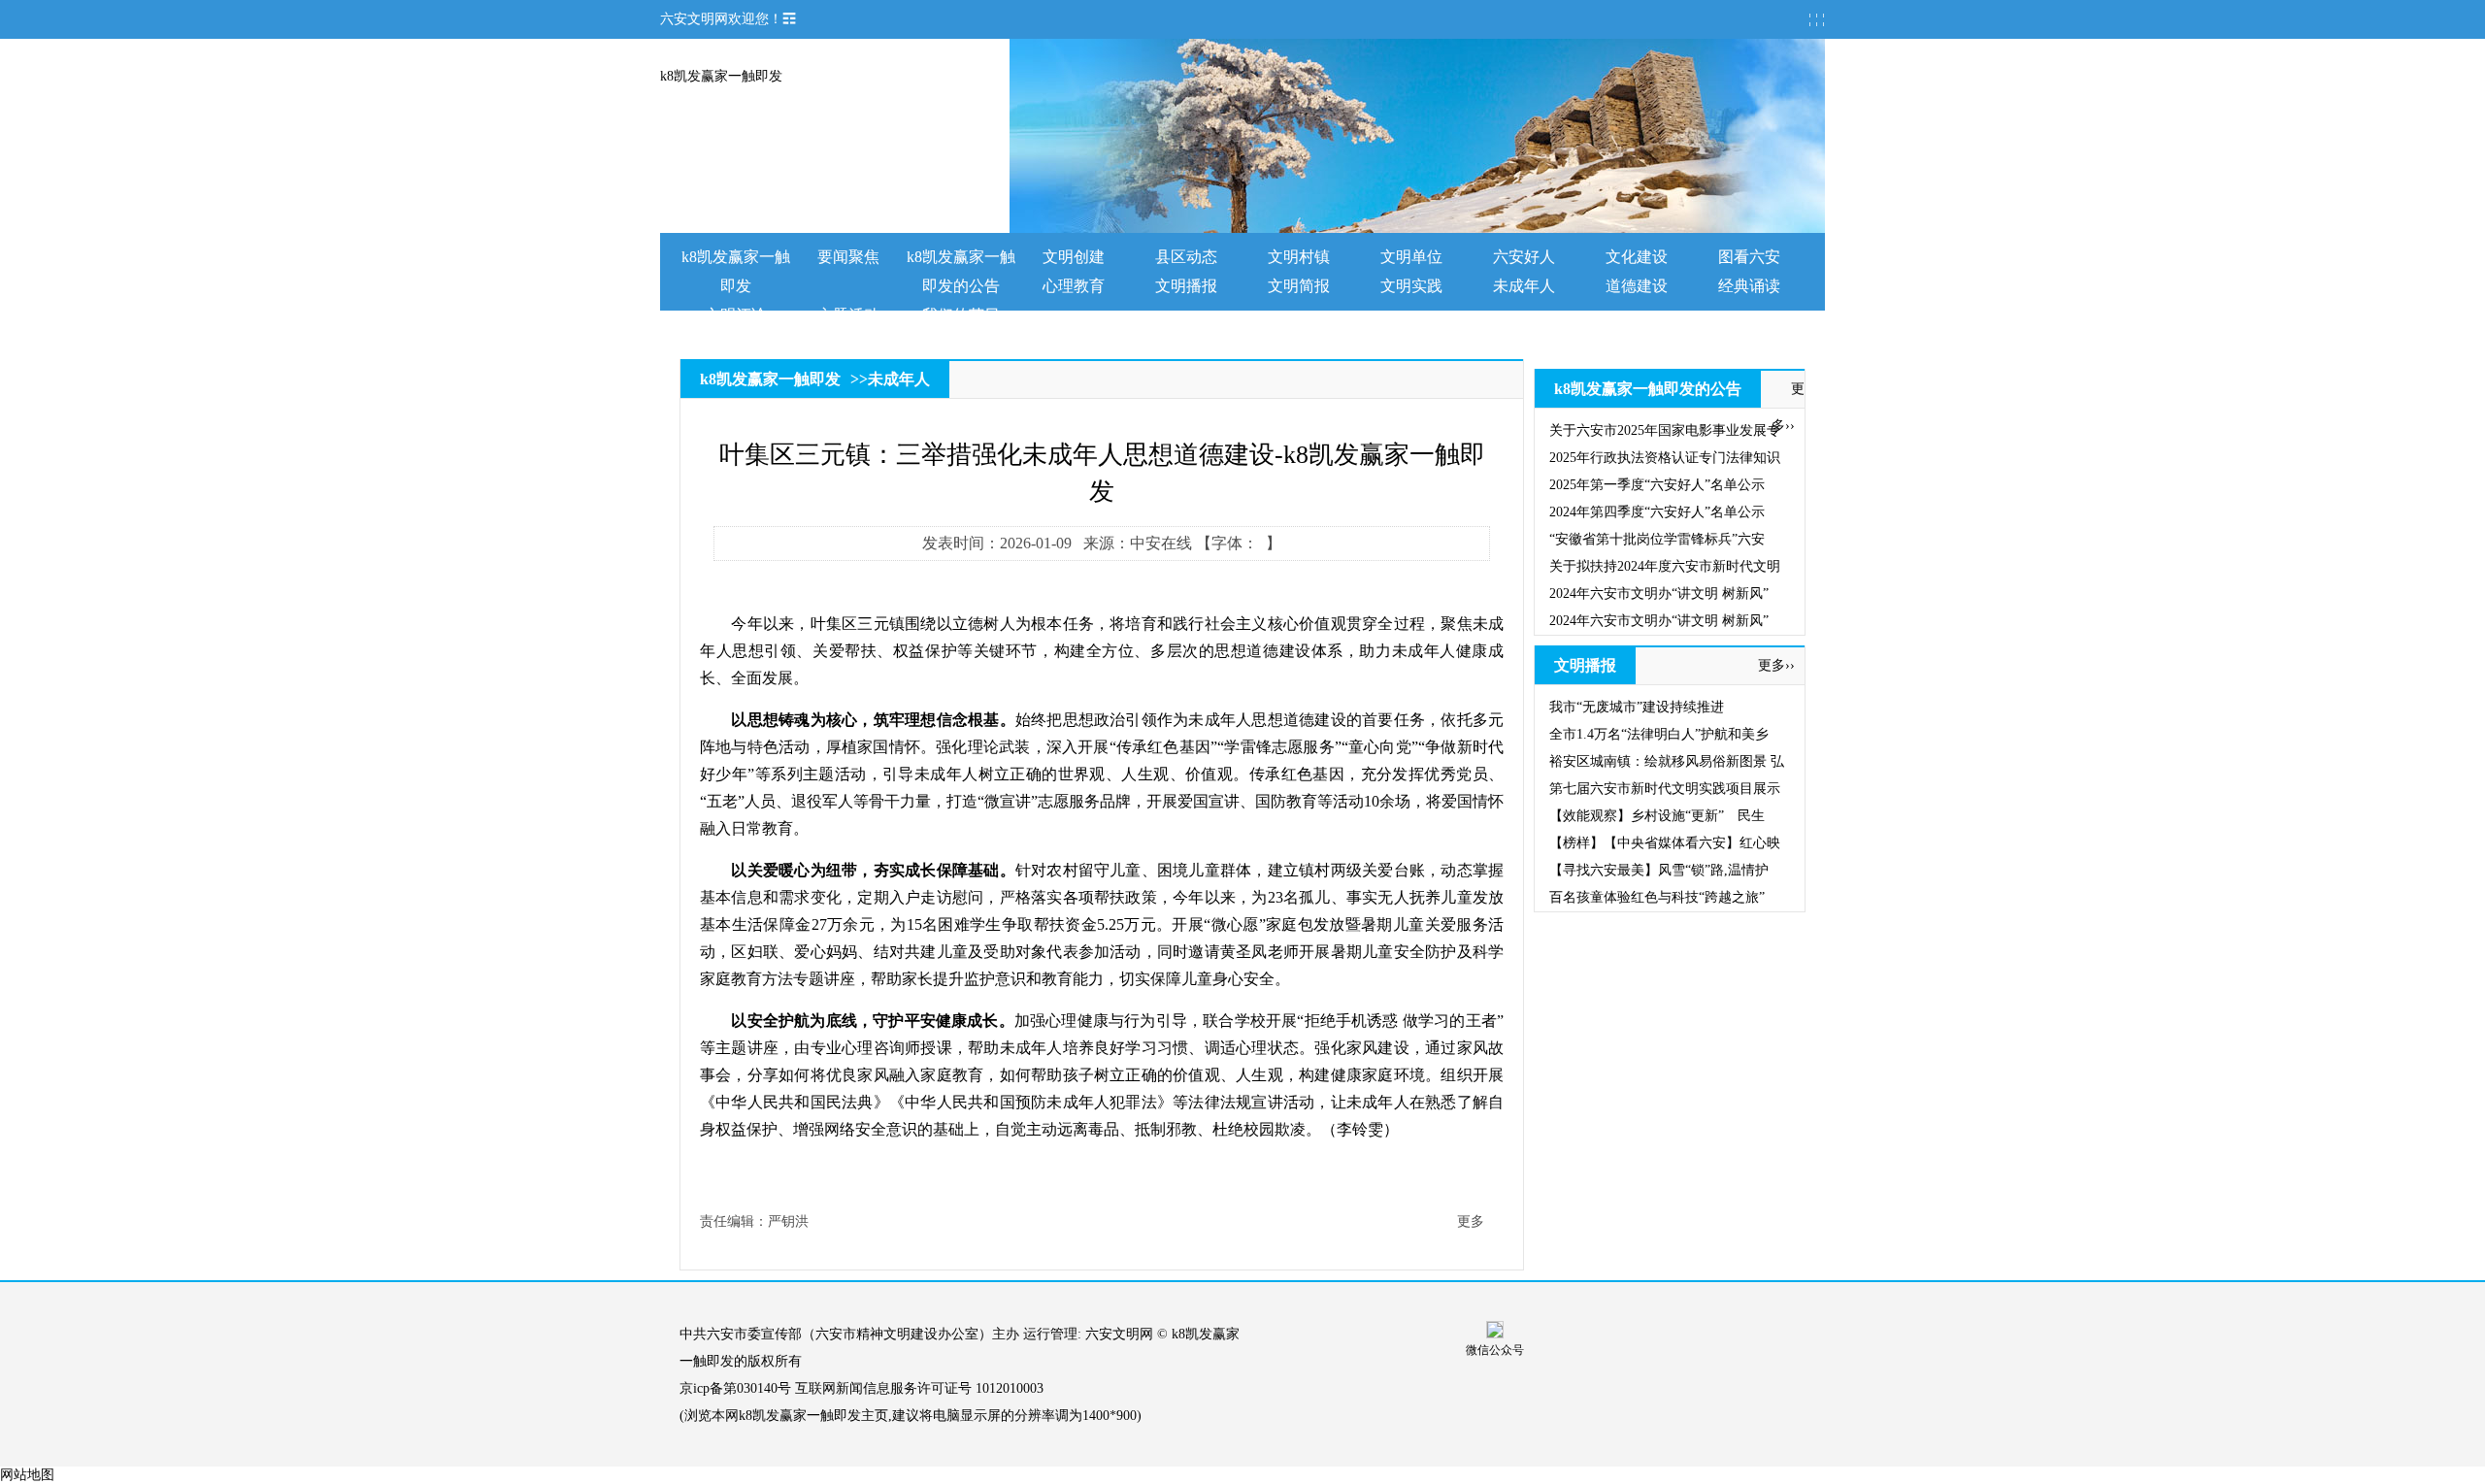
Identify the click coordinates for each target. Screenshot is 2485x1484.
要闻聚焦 (848, 257)
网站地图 (27, 1475)
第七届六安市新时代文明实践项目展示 (1665, 789)
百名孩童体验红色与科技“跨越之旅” (1657, 897)
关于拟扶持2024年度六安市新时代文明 (1665, 566)
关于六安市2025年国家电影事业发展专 (1665, 430)
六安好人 (1524, 257)
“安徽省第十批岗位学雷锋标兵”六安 (1657, 539)
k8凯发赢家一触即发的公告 (1648, 389)
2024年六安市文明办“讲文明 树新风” (1659, 594)
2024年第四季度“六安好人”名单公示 (1657, 512)
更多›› (1776, 665)
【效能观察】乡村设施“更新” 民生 (1657, 816)
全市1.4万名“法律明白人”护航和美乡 (1659, 734)
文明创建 (1074, 257)
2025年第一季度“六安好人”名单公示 (1657, 485)
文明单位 (1411, 257)
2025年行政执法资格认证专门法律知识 (1665, 458)
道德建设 (1637, 286)
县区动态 (1186, 257)
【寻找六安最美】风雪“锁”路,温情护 (1659, 870)
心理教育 (1074, 286)
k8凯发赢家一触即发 (721, 76)
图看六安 (1749, 257)
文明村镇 (1299, 257)
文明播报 (1186, 286)
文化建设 (1637, 257)
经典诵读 (1749, 286)
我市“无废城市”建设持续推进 (1637, 707)
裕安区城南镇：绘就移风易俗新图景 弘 (1667, 761)
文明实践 (1411, 286)
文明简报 (1299, 286)
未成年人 (1524, 286)
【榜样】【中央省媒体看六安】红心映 (1665, 843)
